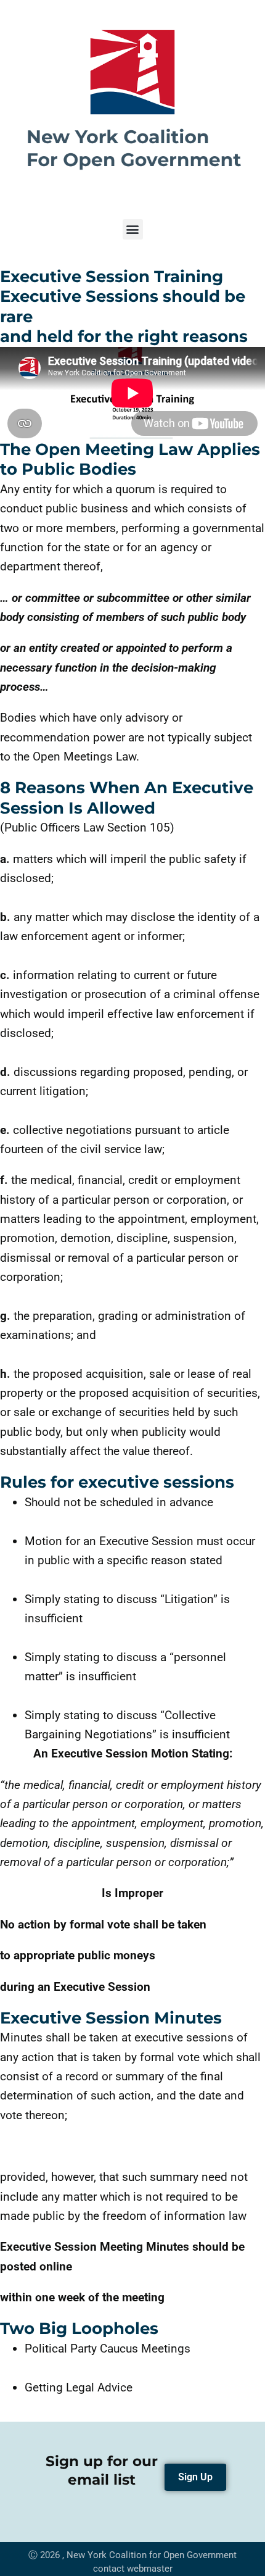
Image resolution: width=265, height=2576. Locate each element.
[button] (133, 229)
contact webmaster (133, 2569)
